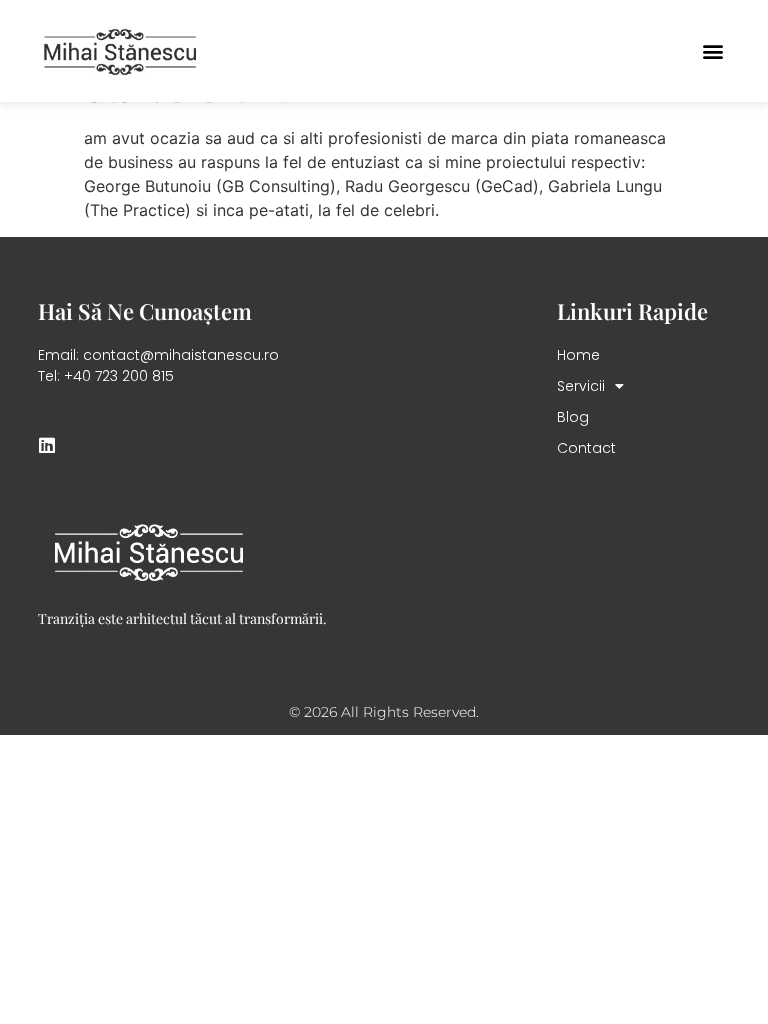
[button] (713, 51)
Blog (573, 417)
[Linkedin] (47, 445)
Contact (586, 448)
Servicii (581, 386)
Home (578, 355)
